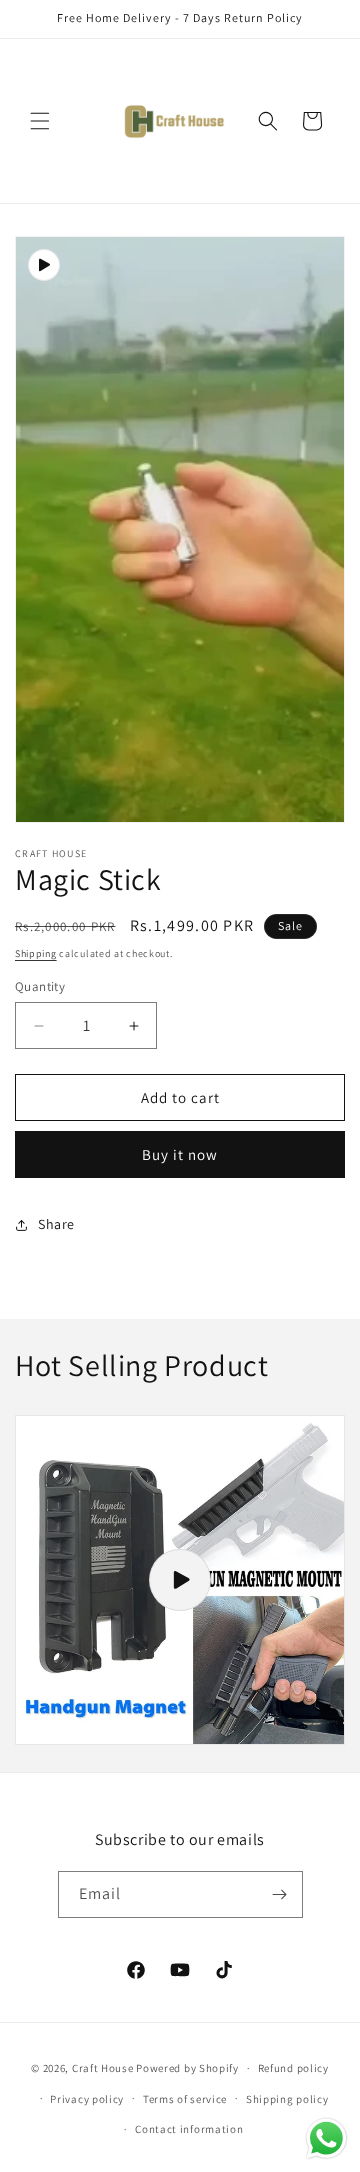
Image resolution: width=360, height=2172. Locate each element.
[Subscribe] (280, 1894)
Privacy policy (87, 2099)
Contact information (189, 2129)
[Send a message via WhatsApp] (326, 2138)
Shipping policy (287, 2099)
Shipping (36, 953)
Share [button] (56, 1224)
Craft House (103, 2068)
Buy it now (180, 1154)
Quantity (40, 986)
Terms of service (185, 2099)
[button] (40, 121)
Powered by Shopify (187, 2068)
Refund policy (293, 2068)
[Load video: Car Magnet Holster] (180, 1580)
